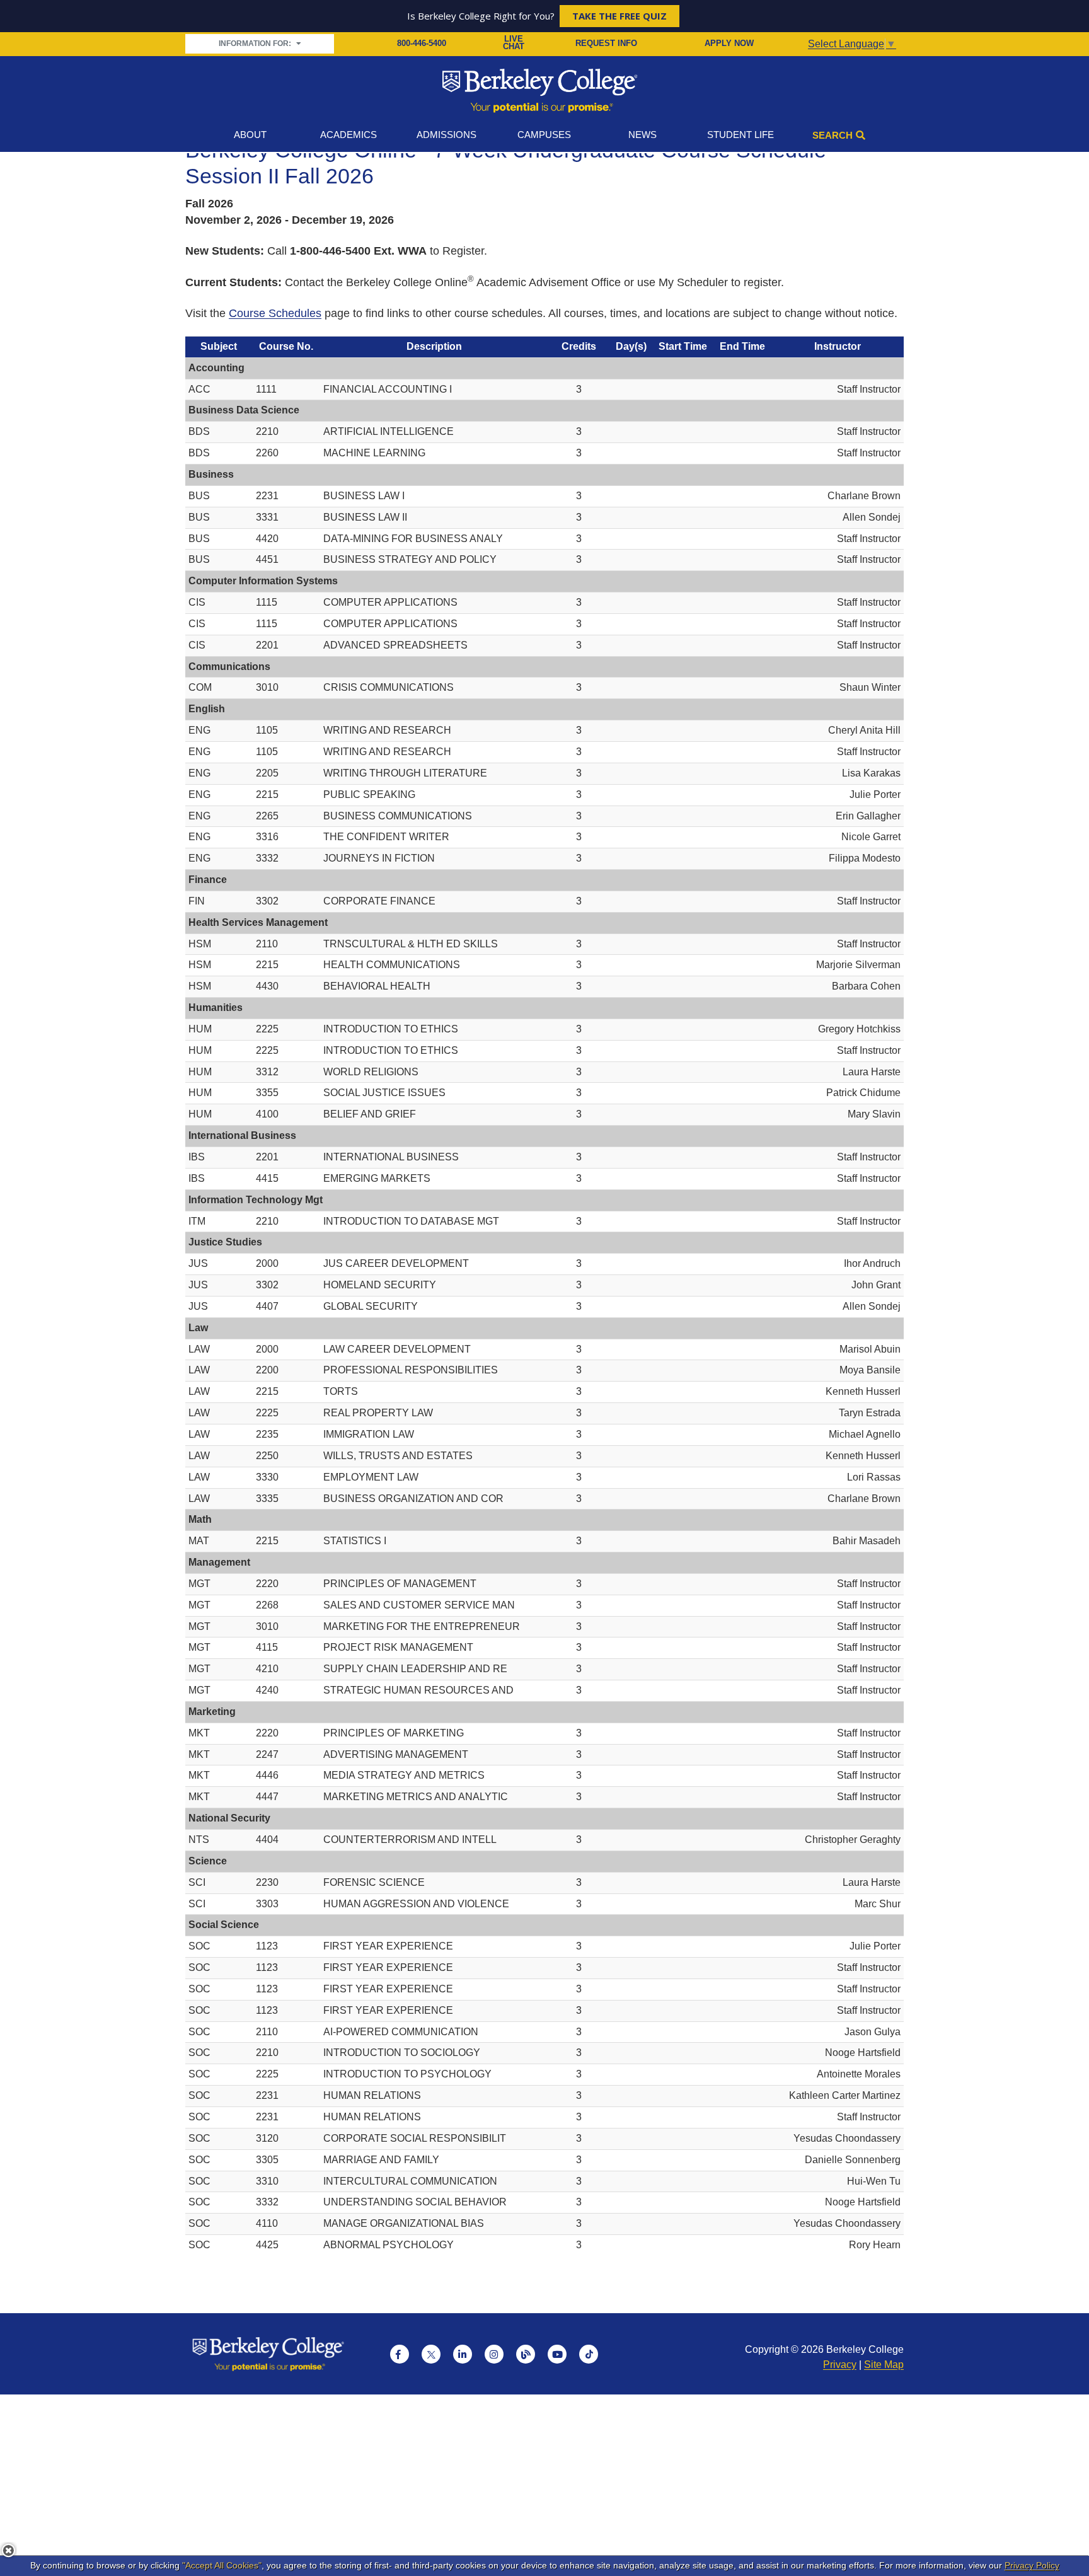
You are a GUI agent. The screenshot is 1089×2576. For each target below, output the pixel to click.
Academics (349, 135)
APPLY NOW (729, 43)
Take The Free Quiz (619, 16)
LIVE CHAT (514, 43)
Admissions (447, 135)
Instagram (494, 2354)
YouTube (557, 2354)
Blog (526, 2354)
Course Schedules (275, 313)
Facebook (400, 2354)
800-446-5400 (422, 43)
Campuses (544, 135)
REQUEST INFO (606, 43)
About (250, 135)
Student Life (740, 135)
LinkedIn (463, 2354)
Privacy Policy (1032, 2565)
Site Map (884, 2365)
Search (833, 135)
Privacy (840, 2365)
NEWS (642, 135)
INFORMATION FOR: (256, 43)
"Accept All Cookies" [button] (222, 2565)
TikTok (589, 2354)
